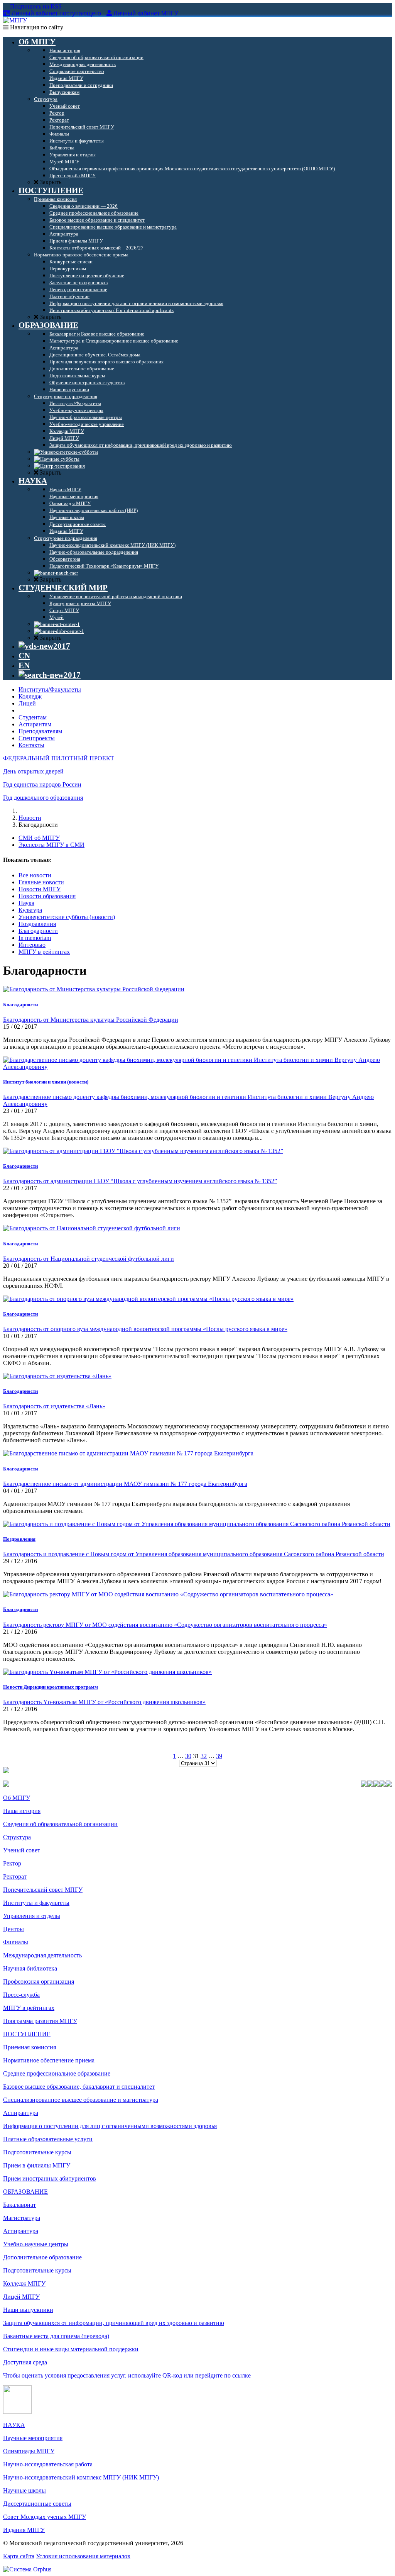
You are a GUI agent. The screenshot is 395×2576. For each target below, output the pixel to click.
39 (219, 1756)
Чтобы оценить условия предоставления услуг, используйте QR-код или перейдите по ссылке (127, 2375)
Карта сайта (19, 2556)
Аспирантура (21, 2113)
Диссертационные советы (37, 2504)
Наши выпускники (28, 2310)
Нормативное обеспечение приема (49, 2060)
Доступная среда (25, 2362)
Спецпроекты (37, 738)
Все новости (35, 875)
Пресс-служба (21, 1995)
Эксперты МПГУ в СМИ (51, 845)
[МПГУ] (15, 20)
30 (188, 1756)
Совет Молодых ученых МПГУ (45, 2517)
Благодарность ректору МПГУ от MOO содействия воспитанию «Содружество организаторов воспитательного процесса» (165, 1625)
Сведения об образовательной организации (60, 1824)
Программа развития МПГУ (40, 2021)
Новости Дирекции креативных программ (51, 1687)
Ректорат (15, 1876)
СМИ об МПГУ (39, 838)
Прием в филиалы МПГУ (37, 2165)
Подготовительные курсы (37, 2152)
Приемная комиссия (30, 2047)
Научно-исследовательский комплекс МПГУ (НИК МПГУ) (81, 2477)
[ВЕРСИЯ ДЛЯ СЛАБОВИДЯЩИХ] (44, 646)
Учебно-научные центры (36, 2244)
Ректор (12, 1863)
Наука (26, 903)
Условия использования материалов (83, 2556)
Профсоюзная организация (39, 1982)
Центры (14, 1929)
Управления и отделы (32, 1916)
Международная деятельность (42, 1955)
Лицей (27, 703)
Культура (30, 910)
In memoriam (35, 938)
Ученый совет (22, 1850)
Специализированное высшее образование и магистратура (81, 2100)
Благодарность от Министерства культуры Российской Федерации (91, 1020)
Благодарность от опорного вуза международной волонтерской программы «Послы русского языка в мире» (145, 1329)
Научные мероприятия (33, 2438)
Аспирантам (35, 724)
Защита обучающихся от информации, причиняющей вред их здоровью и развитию (114, 2323)
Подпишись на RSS (35, 6)
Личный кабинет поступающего (56, 13)
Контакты (31, 745)
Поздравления (37, 924)
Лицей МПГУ (21, 2297)
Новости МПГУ (40, 889)
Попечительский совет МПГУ (43, 1890)
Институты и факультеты (36, 1903)
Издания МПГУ (24, 2530)
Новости (30, 818)
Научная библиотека (30, 1968)
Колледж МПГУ (24, 2283)
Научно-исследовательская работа (48, 2464)
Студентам (33, 717)
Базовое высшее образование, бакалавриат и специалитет (79, 2087)
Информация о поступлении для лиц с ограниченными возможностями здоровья (110, 2126)
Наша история (22, 1811)
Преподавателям (40, 731)
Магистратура (22, 2218)
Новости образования (47, 896)
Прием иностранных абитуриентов (50, 2178)
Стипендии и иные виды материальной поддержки (71, 2349)
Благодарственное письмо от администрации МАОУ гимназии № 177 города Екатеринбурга (125, 1484)
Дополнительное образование (42, 2257)
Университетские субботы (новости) (67, 917)
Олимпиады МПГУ (29, 2451)
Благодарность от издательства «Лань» (54, 1406)
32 (204, 1756)
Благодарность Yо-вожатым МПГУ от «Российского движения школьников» (104, 1702)
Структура (17, 1837)
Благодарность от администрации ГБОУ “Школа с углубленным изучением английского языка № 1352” (140, 1181)
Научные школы (24, 2490)
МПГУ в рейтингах (44, 952)
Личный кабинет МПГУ (146, 13)
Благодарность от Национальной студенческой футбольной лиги (89, 1259)
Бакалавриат (19, 2205)
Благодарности (38, 931)
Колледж (30, 696)
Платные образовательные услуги (48, 2139)
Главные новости (41, 882)
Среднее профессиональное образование (57, 2073)
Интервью (32, 945)
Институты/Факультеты (50, 689)
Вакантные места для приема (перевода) (56, 2336)
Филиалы (16, 1942)
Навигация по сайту (36, 27)
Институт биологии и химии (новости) (46, 1082)
